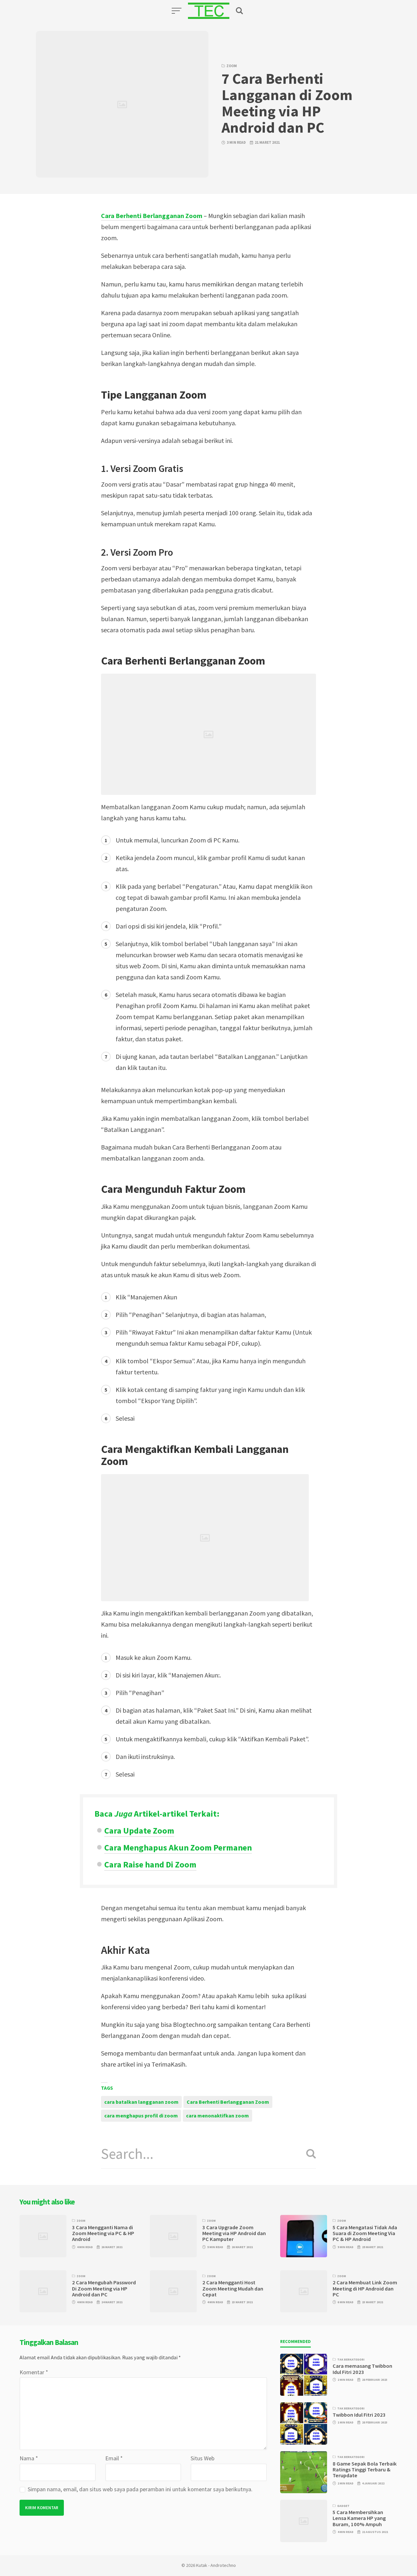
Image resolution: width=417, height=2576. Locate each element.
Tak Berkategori (351, 2360)
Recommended (295, 2342)
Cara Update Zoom (139, 1830)
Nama (29, 2458)
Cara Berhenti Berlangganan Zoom (228, 2102)
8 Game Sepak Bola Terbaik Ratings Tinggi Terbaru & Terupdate (365, 2470)
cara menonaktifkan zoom (217, 2115)
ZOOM (232, 66)
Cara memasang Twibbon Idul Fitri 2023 (362, 2369)
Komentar (34, 2372)
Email (114, 2458)
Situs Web (202, 2458)
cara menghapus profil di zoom (141, 2115)
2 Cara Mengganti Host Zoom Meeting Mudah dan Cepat (233, 2289)
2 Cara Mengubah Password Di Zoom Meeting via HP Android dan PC (104, 2289)
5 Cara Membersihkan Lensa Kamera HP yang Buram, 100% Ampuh (359, 2518)
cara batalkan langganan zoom (141, 2102)
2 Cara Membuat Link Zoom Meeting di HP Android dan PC (365, 2289)
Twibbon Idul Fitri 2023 (359, 2415)
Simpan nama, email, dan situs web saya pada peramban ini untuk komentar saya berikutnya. (140, 2489)
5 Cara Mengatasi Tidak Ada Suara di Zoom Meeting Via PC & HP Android (365, 2233)
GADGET (343, 2506)
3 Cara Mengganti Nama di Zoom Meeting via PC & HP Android (103, 2233)
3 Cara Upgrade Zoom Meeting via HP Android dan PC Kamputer (234, 2233)
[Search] (309, 2154)
